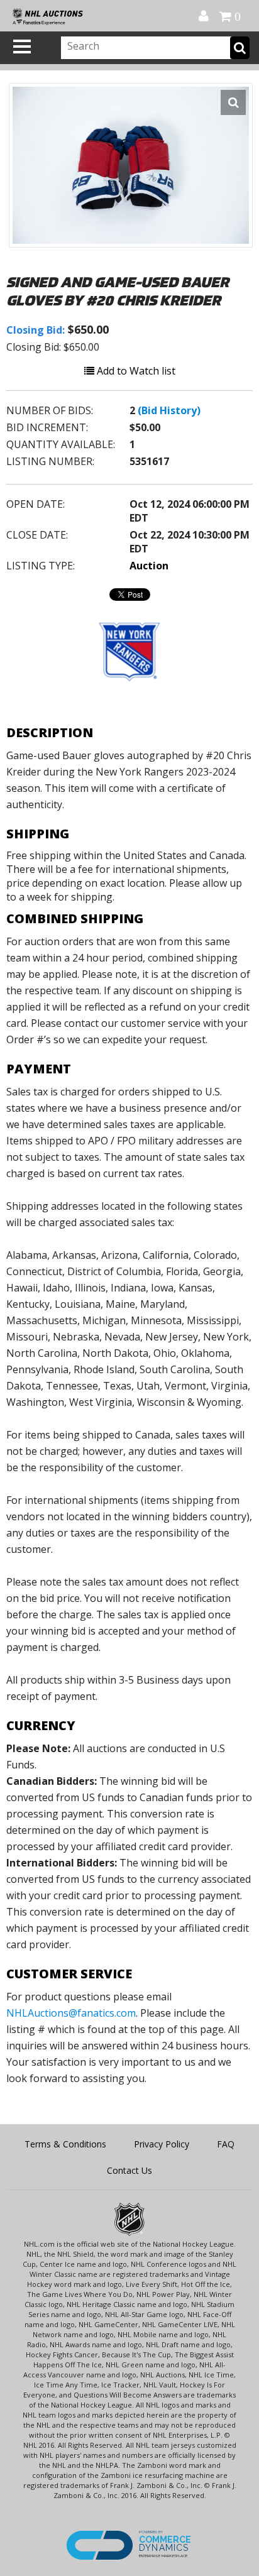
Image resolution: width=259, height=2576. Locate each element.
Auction (149, 566)
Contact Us (129, 2170)
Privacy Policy (162, 2144)
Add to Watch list (135, 371)
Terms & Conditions (65, 2144)
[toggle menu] (22, 47)
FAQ (226, 2144)
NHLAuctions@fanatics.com (71, 2013)
